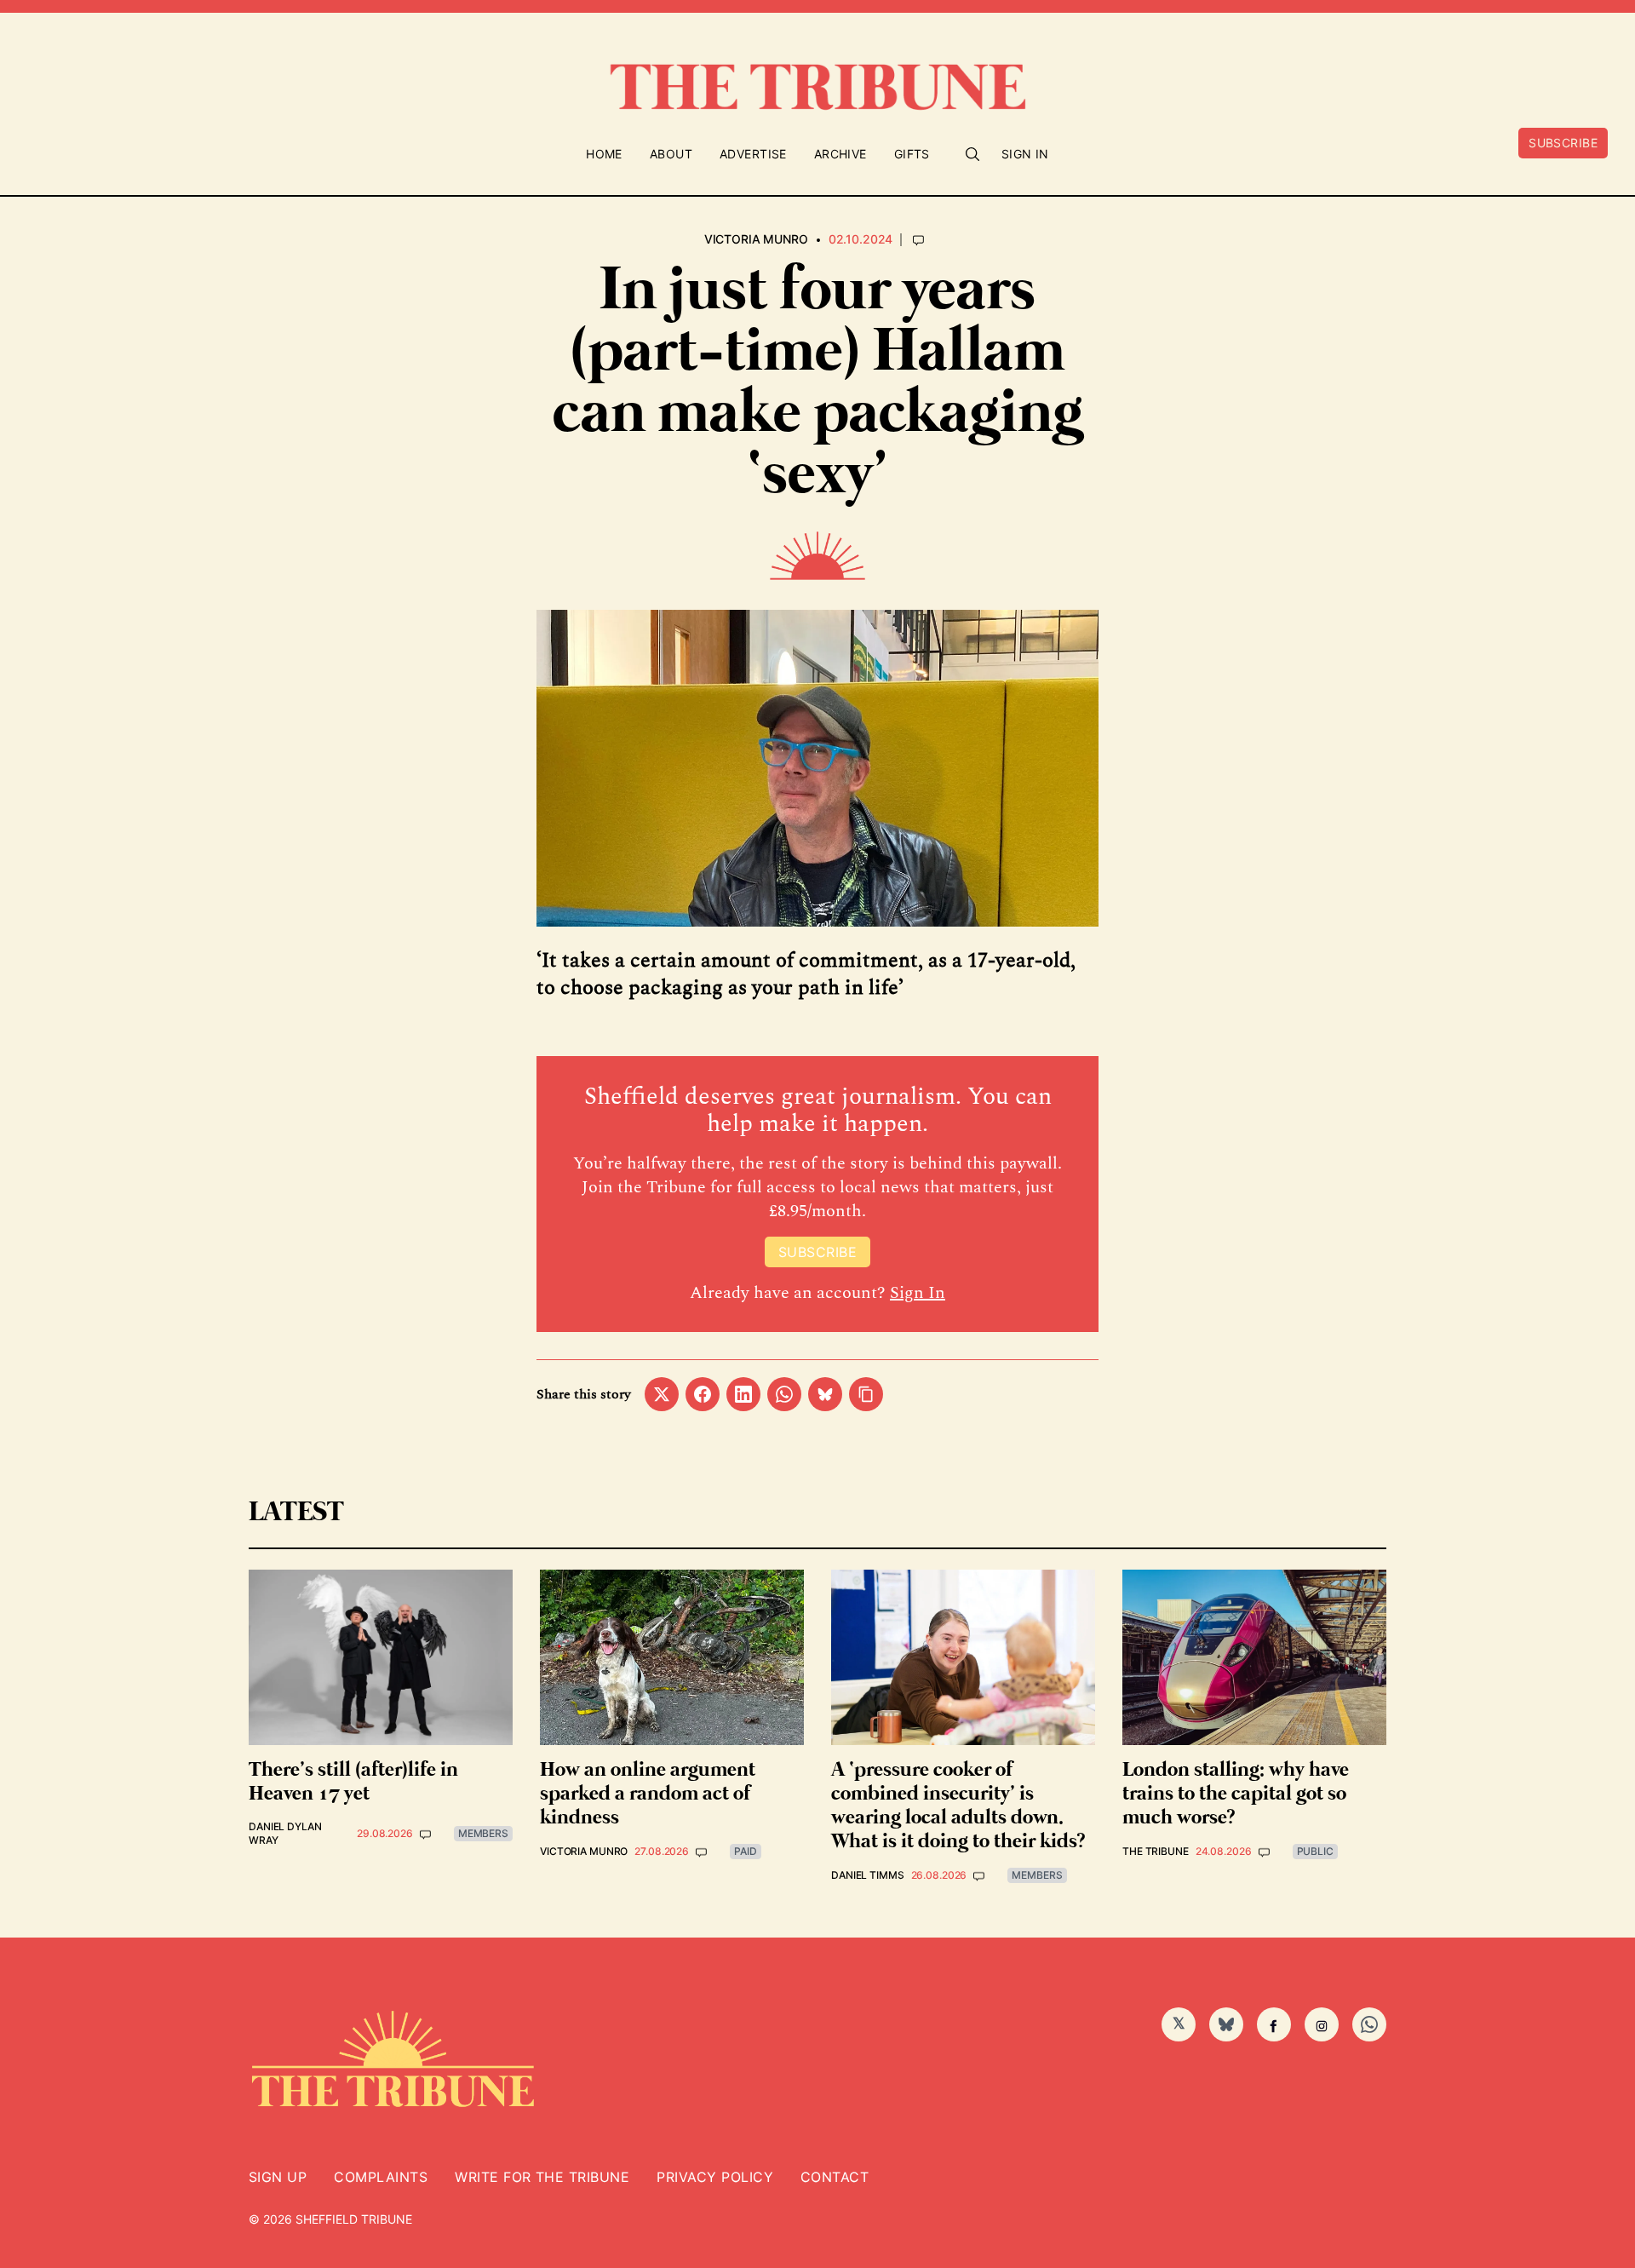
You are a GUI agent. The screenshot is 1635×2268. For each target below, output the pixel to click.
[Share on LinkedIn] (743, 1394)
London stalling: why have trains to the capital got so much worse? (1236, 1794)
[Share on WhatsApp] (784, 1394)
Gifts (912, 154)
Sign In (1025, 154)
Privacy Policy (715, 2177)
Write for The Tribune (542, 2177)
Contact (835, 2177)
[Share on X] (662, 1394)
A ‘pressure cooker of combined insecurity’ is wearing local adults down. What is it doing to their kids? (958, 1806)
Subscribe (1563, 143)
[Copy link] (866, 1394)
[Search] (972, 154)
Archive (840, 154)
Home (604, 154)
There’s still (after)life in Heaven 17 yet (353, 1782)
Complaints (381, 2177)
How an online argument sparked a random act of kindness (648, 1794)
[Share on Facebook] (703, 1394)
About (671, 154)
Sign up (278, 2177)
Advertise (753, 154)
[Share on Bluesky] (825, 1394)
